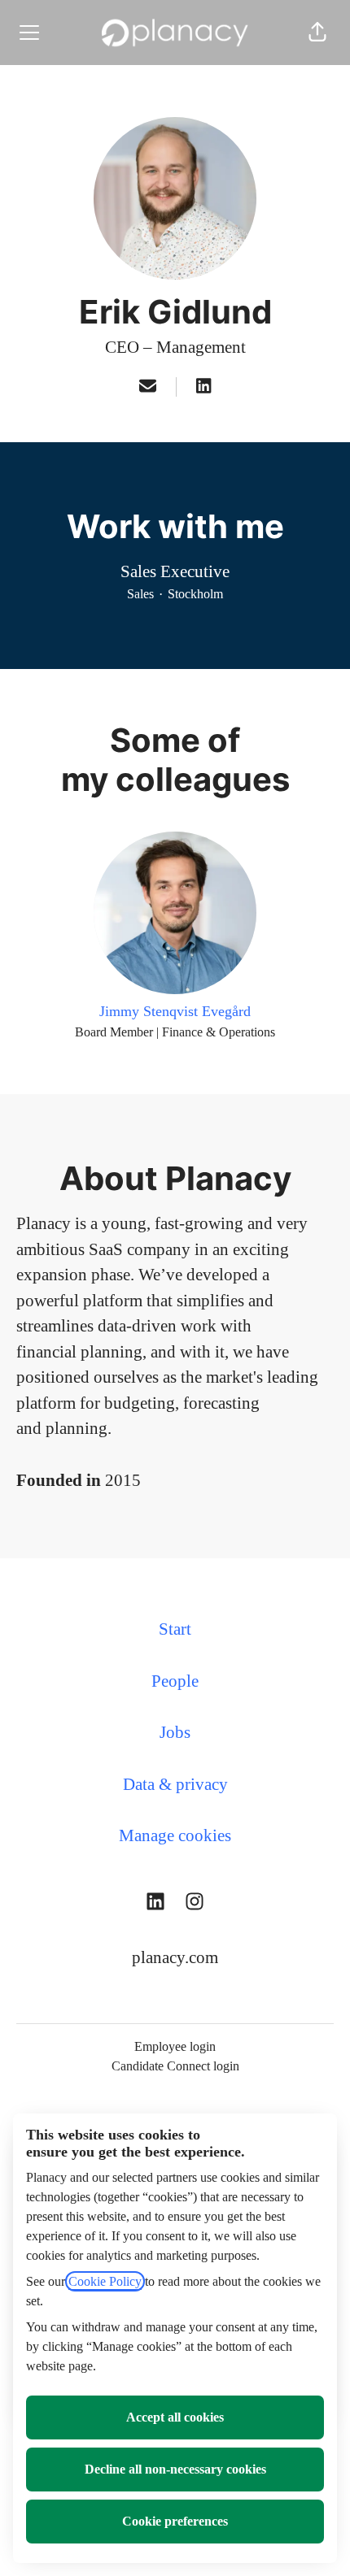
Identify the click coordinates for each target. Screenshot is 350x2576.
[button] (317, 33)
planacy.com (175, 1957)
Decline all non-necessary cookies (175, 2469)
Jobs (175, 1732)
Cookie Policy (105, 2281)
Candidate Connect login (175, 2066)
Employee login (175, 2046)
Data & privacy (175, 1784)
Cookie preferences (175, 2521)
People (175, 1681)
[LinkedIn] (203, 387)
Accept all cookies (175, 2417)
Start (175, 1629)
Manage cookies (175, 1835)
